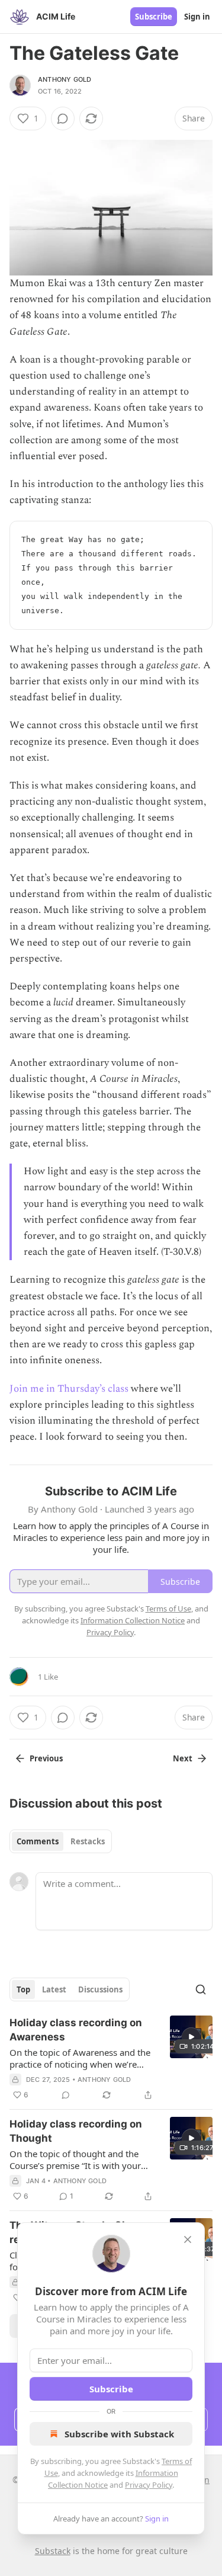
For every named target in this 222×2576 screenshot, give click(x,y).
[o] (191, 2037)
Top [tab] (23, 1989)
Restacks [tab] (88, 1841)
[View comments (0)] (63, 118)
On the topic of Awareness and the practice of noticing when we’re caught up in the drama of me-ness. (82, 2058)
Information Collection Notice (133, 1620)
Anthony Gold (65, 79)
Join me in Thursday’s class (69, 1389)
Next (183, 1758)
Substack (53, 2551)
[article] (111, 2059)
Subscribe (154, 17)
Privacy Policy (149, 2485)
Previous (46, 1758)
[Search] (201, 1989)
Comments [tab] (38, 1841)
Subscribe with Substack (119, 2434)
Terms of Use (168, 1609)
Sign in (197, 17)
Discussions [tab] (100, 1989)
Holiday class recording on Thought (76, 2131)
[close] (188, 2239)
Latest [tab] (54, 1989)
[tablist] (61, 1841)
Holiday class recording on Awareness (76, 2030)
